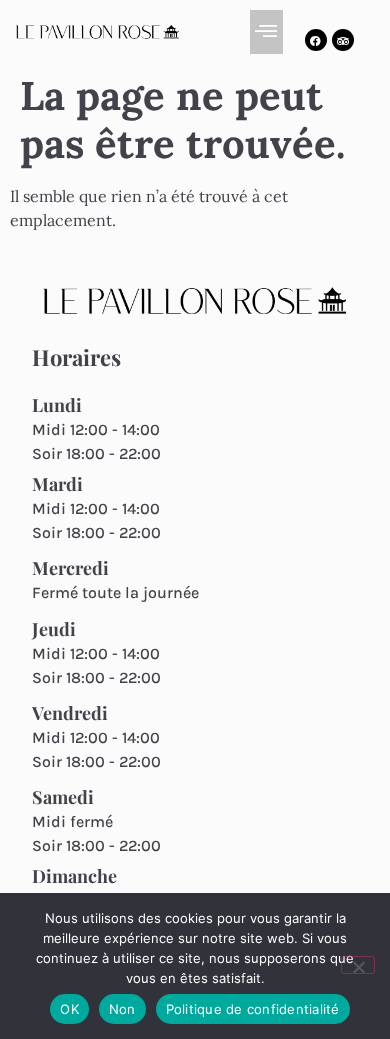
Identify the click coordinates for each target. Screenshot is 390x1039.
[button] (266, 32)
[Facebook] (316, 40)
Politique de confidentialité (253, 1009)
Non (122, 1009)
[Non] (358, 965)
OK (69, 1009)
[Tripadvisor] (343, 40)
